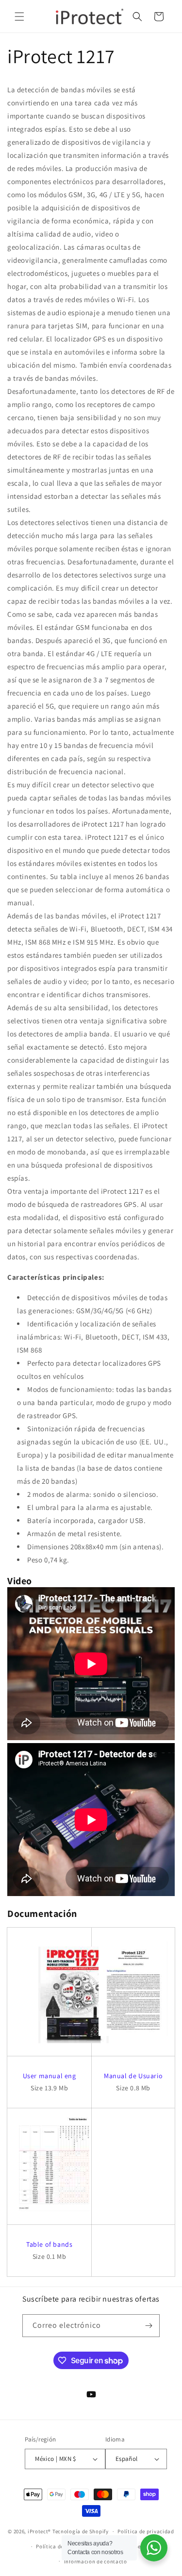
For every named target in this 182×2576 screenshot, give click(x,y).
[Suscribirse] (149, 2326)
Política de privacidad (146, 2531)
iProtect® (39, 2531)
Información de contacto (96, 2561)
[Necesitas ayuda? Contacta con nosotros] (154, 2548)
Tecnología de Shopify (81, 2531)
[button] (19, 17)
